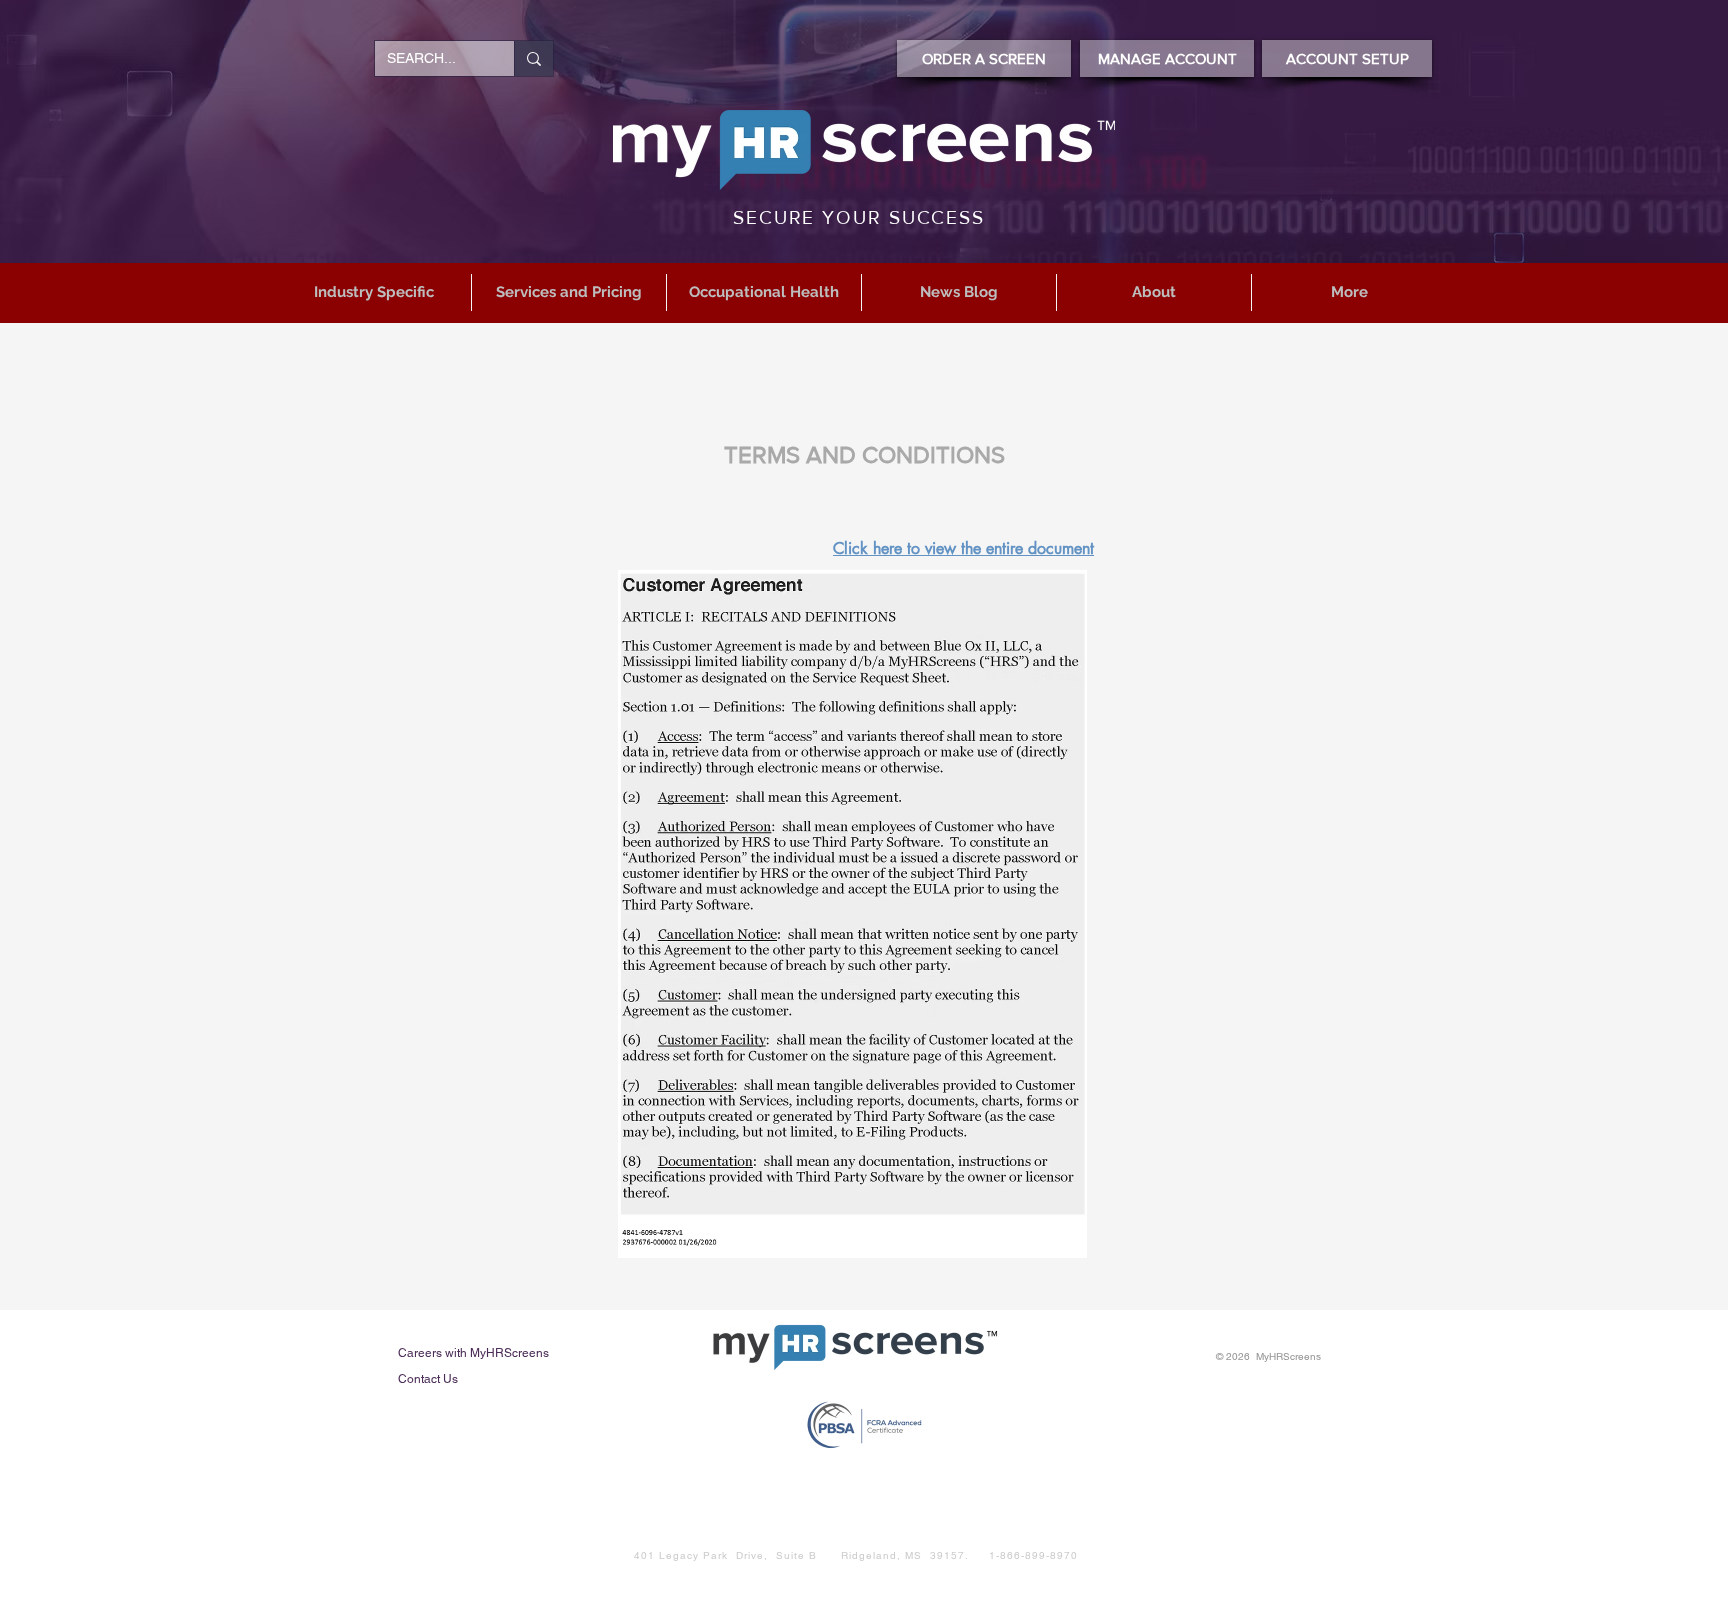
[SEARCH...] (533, 58)
